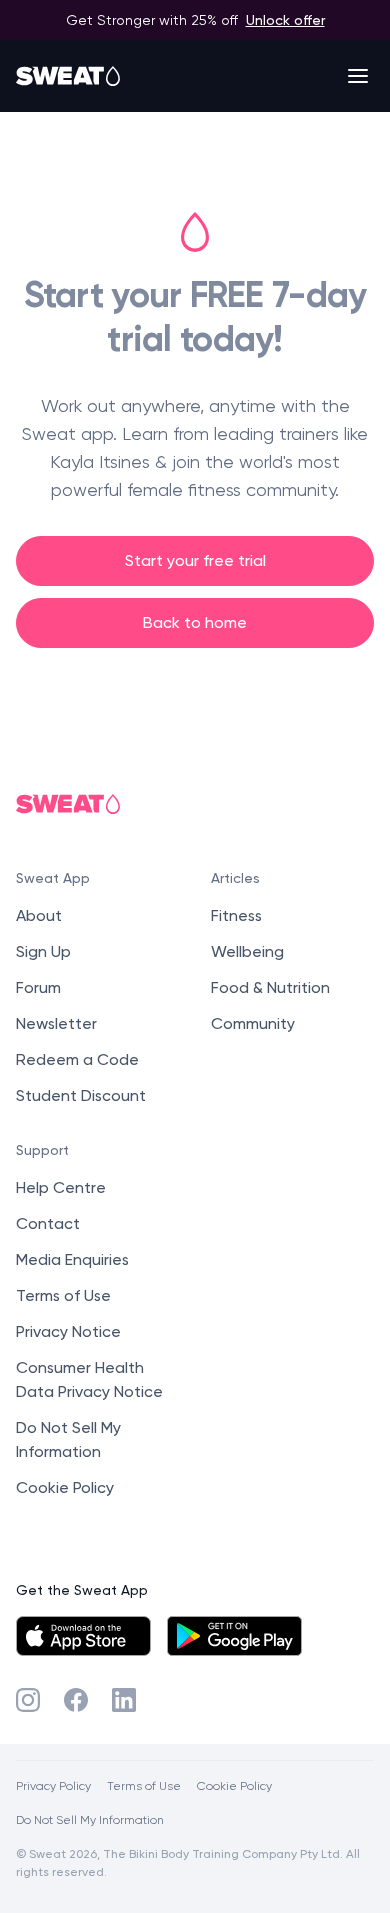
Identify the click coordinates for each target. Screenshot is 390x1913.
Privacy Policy (53, 1785)
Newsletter (56, 1023)
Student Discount (81, 1095)
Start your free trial (195, 560)
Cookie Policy (65, 1487)
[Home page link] (69, 76)
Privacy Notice (68, 1331)
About (39, 915)
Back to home (195, 622)
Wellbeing (247, 951)
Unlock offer (285, 19)
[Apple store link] (83, 1636)
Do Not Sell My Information (90, 1819)
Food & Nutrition (270, 987)
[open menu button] (358, 76)
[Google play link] (234, 1636)
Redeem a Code (77, 1059)
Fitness (236, 915)
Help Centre (61, 1187)
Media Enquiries (72, 1259)
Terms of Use (63, 1295)
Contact (48, 1223)
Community (253, 1023)
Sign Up (43, 951)
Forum (38, 987)
